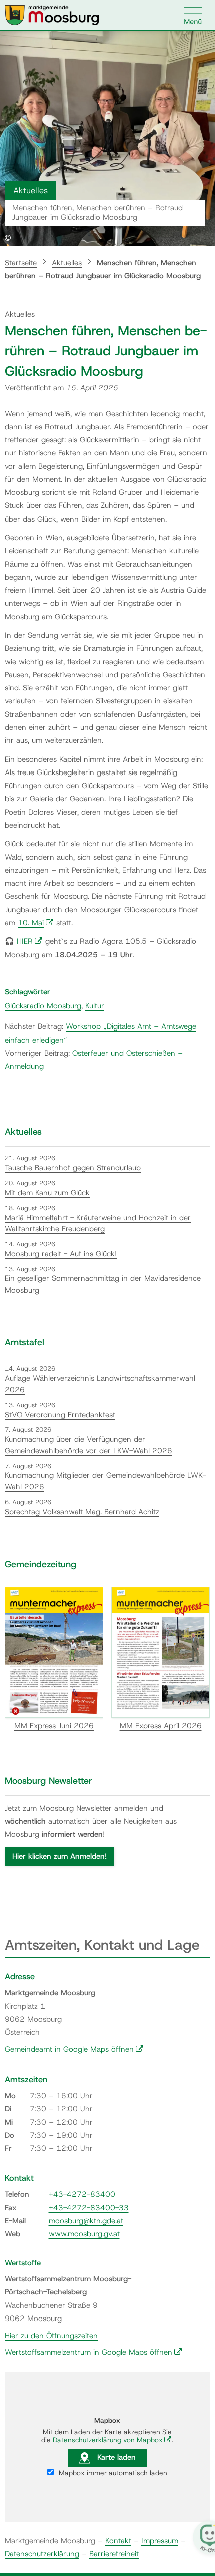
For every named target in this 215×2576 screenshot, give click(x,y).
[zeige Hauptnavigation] (193, 15)
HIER (30, 941)
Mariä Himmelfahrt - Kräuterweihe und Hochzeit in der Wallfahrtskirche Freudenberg (98, 1224)
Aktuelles (67, 263)
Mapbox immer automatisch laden (112, 2473)
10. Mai (36, 923)
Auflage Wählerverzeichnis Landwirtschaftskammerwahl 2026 (100, 1384)
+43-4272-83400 (82, 2194)
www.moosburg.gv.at (84, 2234)
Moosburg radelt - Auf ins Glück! (61, 1254)
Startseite (21, 263)
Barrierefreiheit (114, 2554)
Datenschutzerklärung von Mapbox (112, 2440)
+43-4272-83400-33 (89, 2208)
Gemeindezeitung (41, 1564)
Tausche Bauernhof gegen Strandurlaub (73, 1168)
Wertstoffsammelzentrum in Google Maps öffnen (94, 2352)
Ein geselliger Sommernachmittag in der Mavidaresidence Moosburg (103, 1284)
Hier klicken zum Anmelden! (60, 1856)
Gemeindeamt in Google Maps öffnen (74, 2049)
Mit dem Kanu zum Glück (47, 1193)
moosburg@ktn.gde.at (86, 2221)
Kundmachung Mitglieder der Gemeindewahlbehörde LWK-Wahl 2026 (106, 1481)
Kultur (95, 1006)
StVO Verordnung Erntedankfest (60, 1415)
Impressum (160, 2541)
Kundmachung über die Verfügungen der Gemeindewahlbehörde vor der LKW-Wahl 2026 (89, 1445)
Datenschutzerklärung (42, 2554)
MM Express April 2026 (161, 1726)
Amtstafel (25, 1342)
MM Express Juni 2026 (54, 1726)
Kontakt (118, 2541)
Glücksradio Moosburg (43, 1006)
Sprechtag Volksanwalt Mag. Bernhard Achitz (82, 1512)
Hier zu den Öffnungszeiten (51, 2336)
